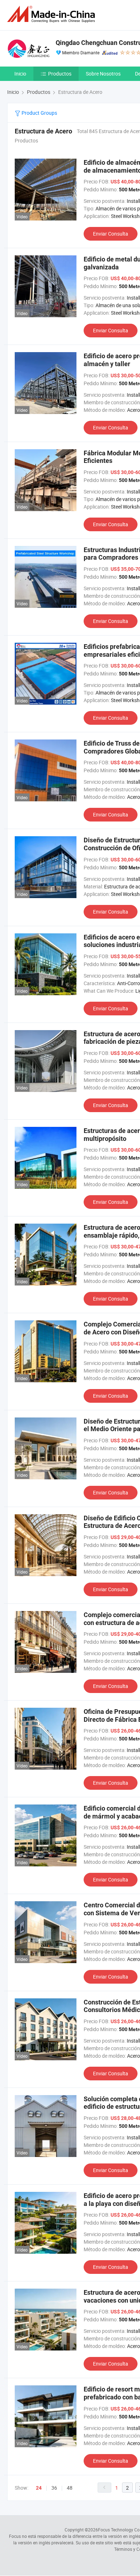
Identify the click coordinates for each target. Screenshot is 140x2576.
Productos (60, 74)
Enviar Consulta (111, 234)
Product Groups (39, 113)
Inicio (20, 74)
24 (39, 2488)
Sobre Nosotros (103, 74)
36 (54, 2488)
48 (70, 2488)
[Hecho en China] (52, 14)
